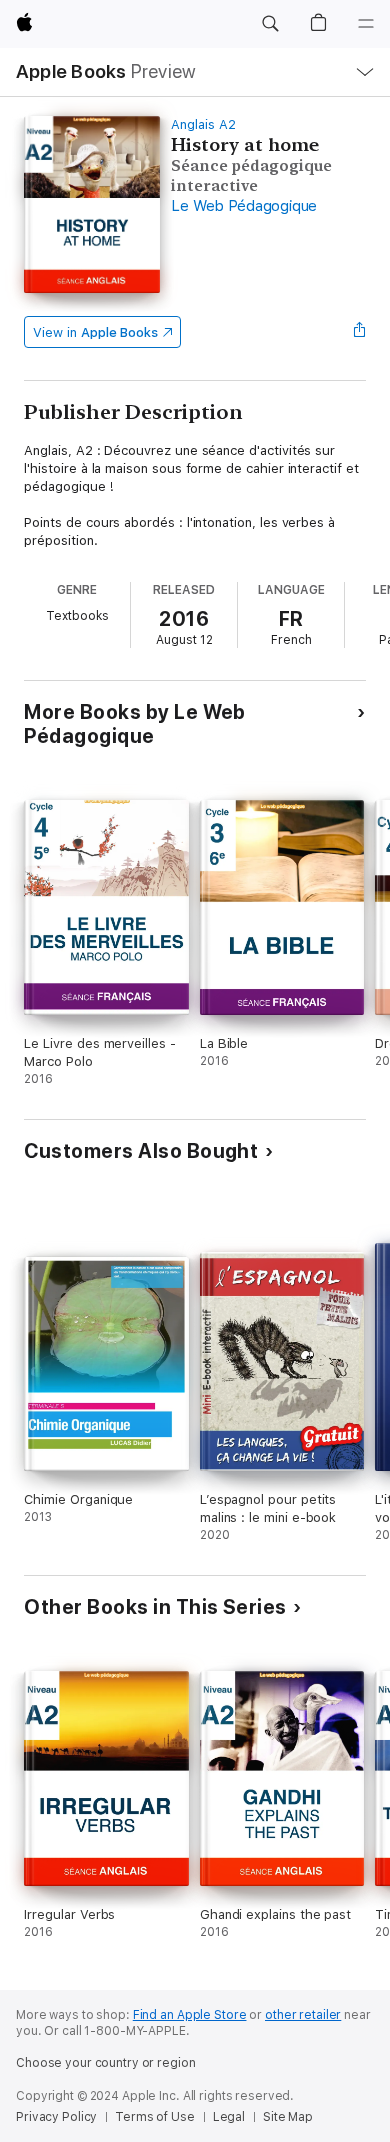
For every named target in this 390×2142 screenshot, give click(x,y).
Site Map (288, 2117)
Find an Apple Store (190, 2015)
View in (95, 332)
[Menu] (366, 24)
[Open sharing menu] (360, 332)
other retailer (303, 2015)
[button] (270, 24)
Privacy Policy (56, 2117)
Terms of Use (155, 2117)
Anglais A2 (203, 124)
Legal (229, 2117)
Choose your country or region (106, 2063)
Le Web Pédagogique (244, 206)
